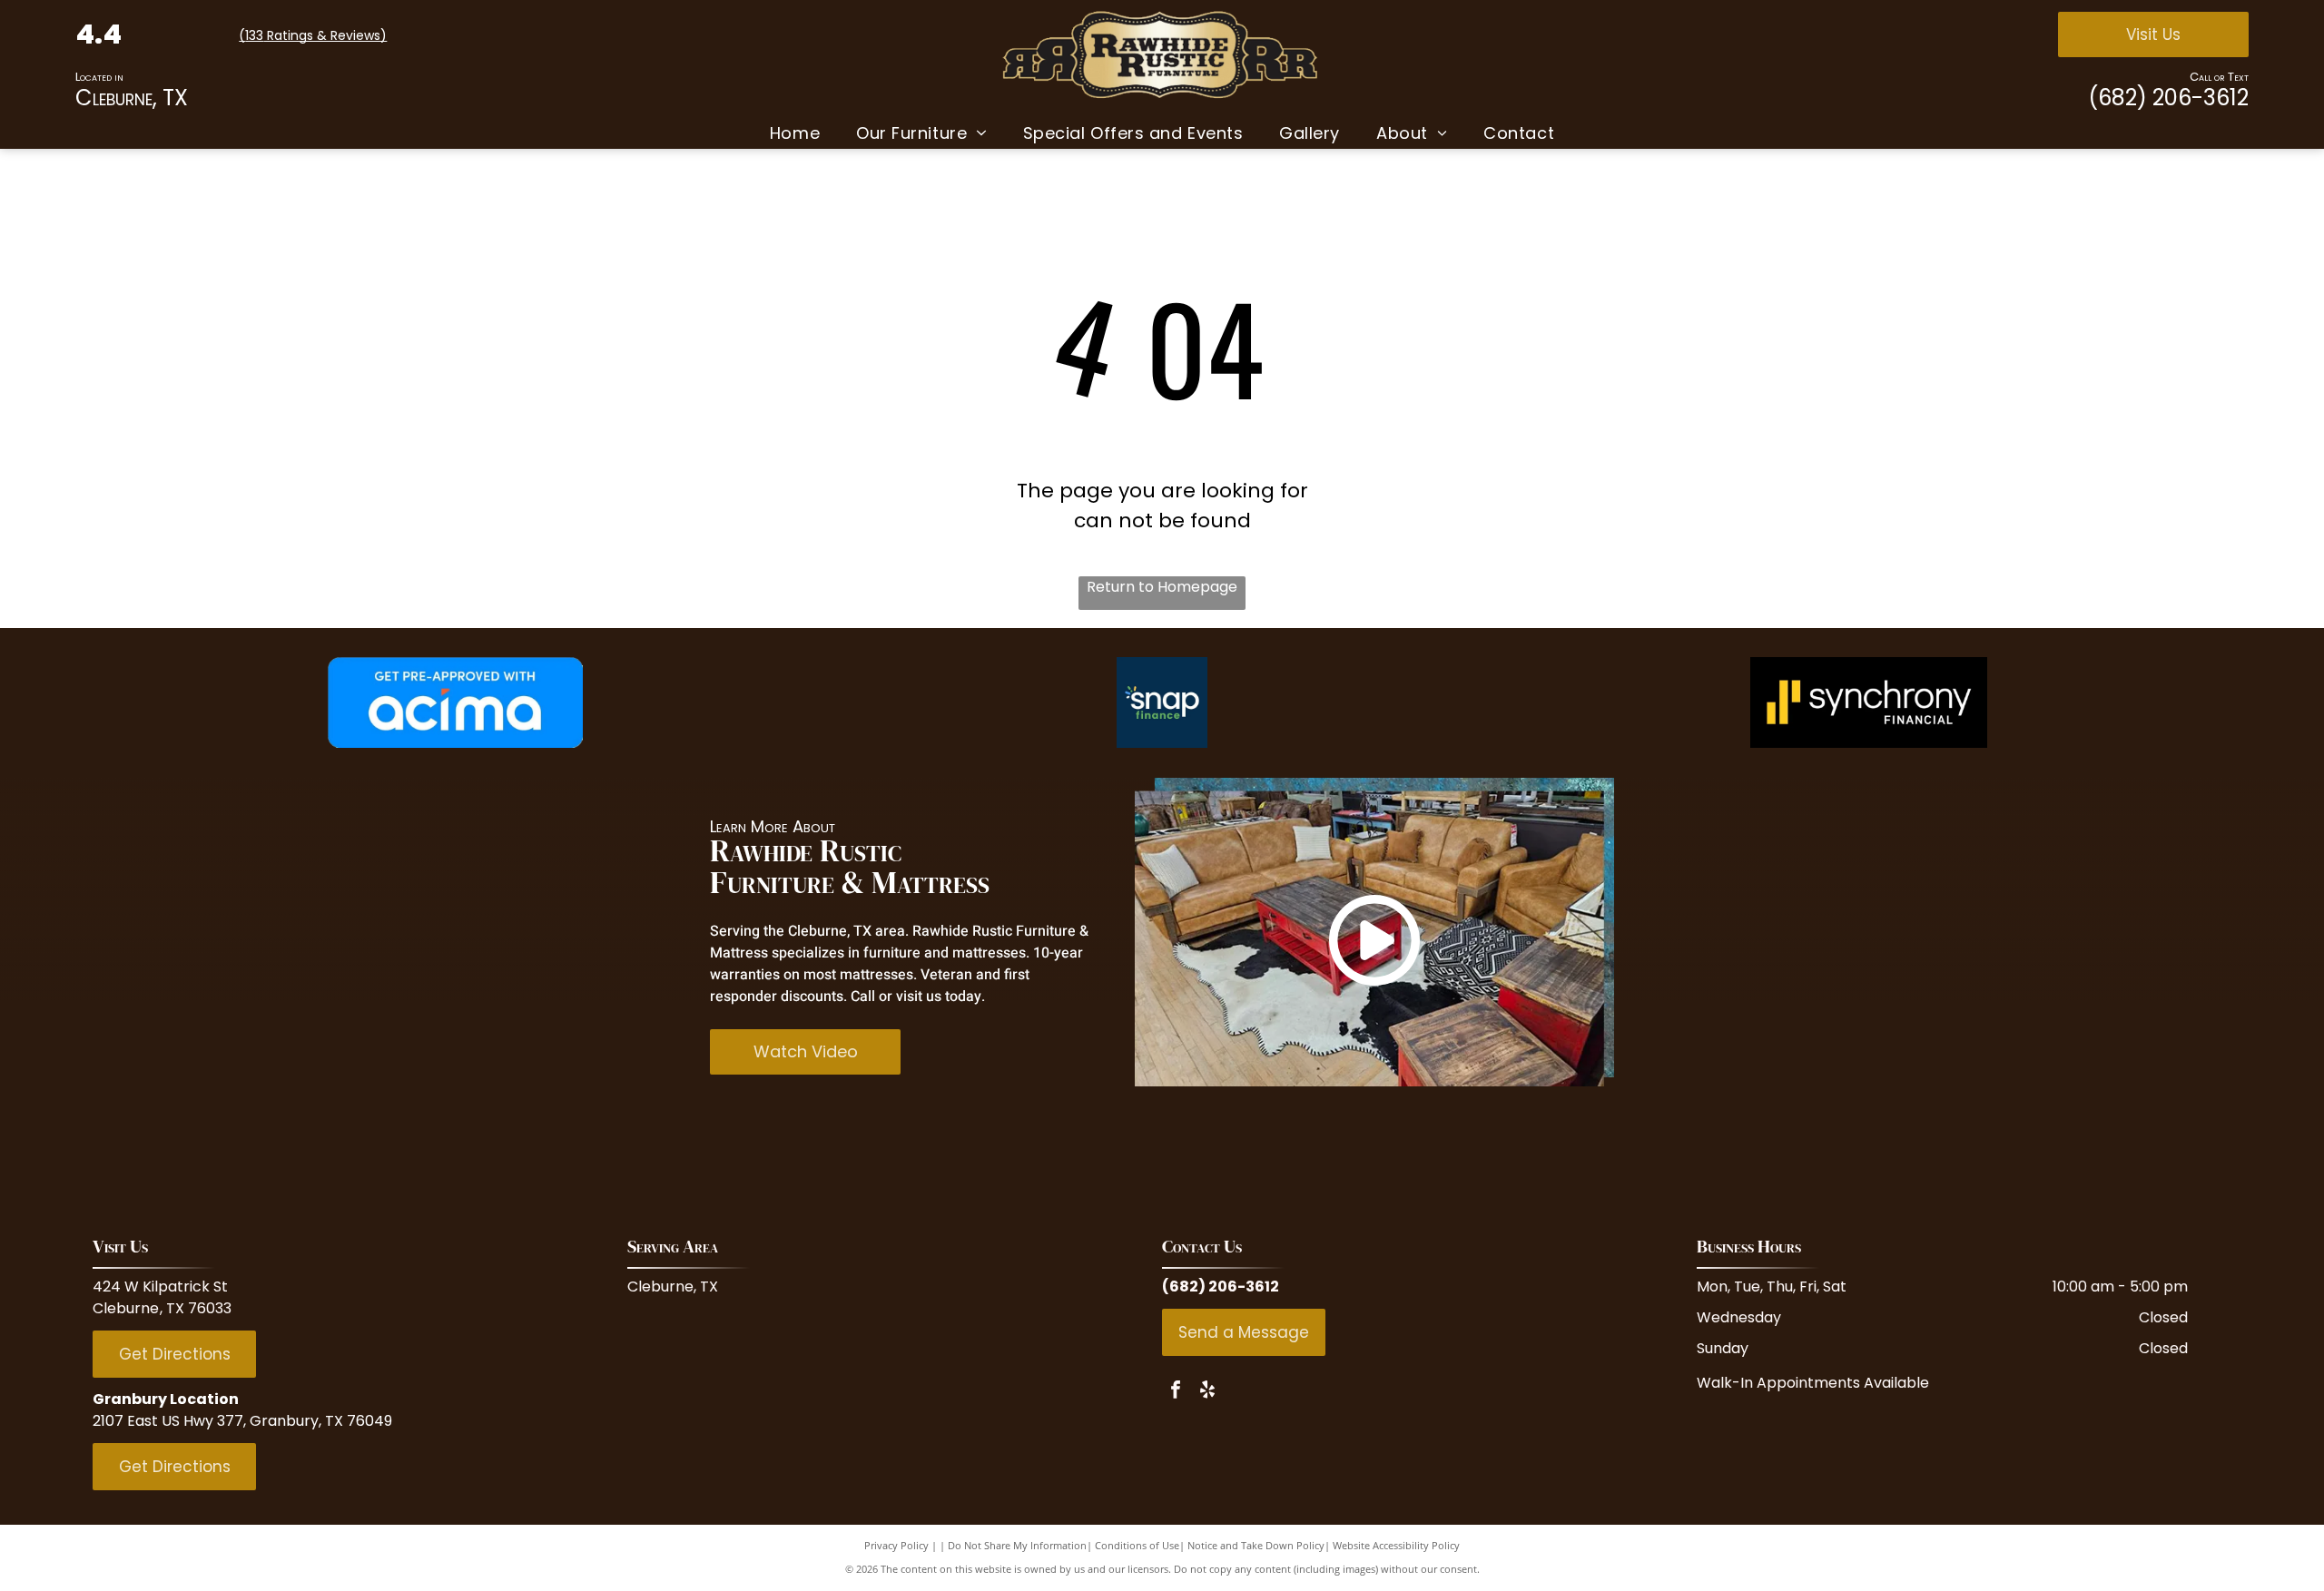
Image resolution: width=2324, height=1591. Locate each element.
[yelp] (1207, 1392)
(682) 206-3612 (2168, 98)
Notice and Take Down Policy (1256, 1545)
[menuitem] (795, 133)
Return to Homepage (1162, 587)
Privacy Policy (896, 1545)
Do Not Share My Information (1017, 1545)
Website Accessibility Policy (1396, 1545)
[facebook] (1176, 1392)
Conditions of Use (1137, 1545)
